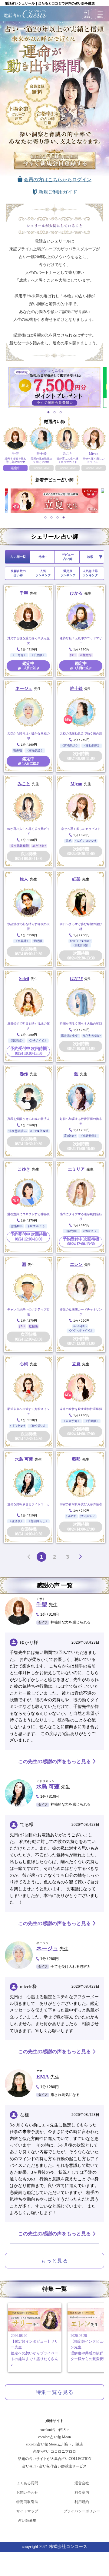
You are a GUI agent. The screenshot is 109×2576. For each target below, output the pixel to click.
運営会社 (82, 2483)
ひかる (76, 593)
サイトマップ (27, 2511)
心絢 (24, 1364)
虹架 (76, 879)
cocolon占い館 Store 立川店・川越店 (54, 2444)
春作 (24, 1074)
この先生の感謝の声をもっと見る (54, 1761)
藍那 (76, 1459)
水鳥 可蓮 (24, 1459)
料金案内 (82, 2492)
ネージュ (24, 689)
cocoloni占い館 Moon (54, 2437)
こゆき (24, 1169)
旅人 (24, 879)
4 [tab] (64, 517)
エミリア (76, 1169)
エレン (76, 1264)
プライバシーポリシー (82, 2511)
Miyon (76, 784)
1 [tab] (49, 412)
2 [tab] (55, 412)
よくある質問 (27, 2483)
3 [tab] (61, 412)
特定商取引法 (27, 2502)
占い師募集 (27, 2520)
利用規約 (82, 2502)
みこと (24, 784)
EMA (43, 2077)
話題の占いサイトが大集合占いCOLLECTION (55, 2459)
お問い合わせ (27, 2492)
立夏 (76, 1364)
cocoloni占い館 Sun (54, 2430)
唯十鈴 (76, 689)
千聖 (24, 593)
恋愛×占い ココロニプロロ (54, 2451)
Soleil (24, 979)
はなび (76, 979)
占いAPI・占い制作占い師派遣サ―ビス (54, 2466)
